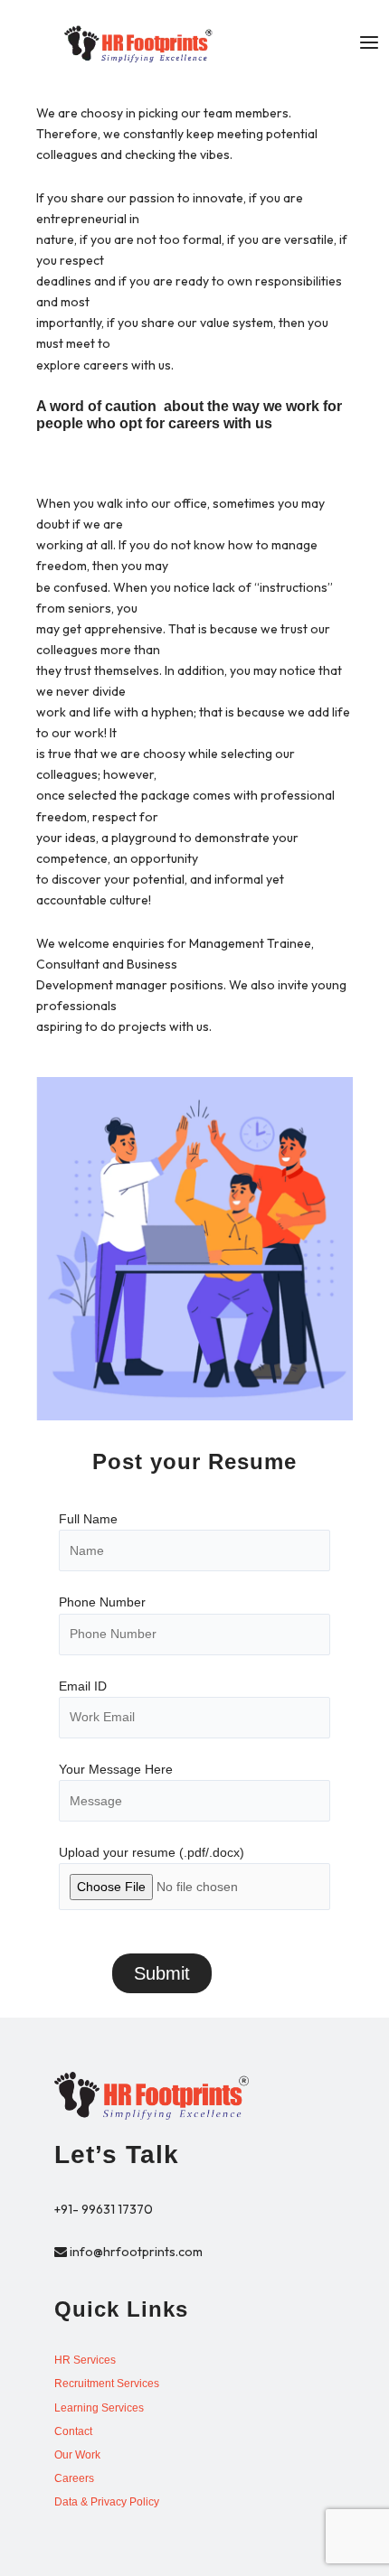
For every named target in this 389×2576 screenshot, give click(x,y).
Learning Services (99, 2408)
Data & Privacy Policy (107, 2502)
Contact (73, 2431)
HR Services (85, 2360)
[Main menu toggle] (369, 43)
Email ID (83, 1686)
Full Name (88, 1519)
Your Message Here (116, 1769)
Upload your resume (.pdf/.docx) (152, 1852)
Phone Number (102, 1602)
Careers (74, 2478)
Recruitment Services (107, 2384)
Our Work (77, 2455)
